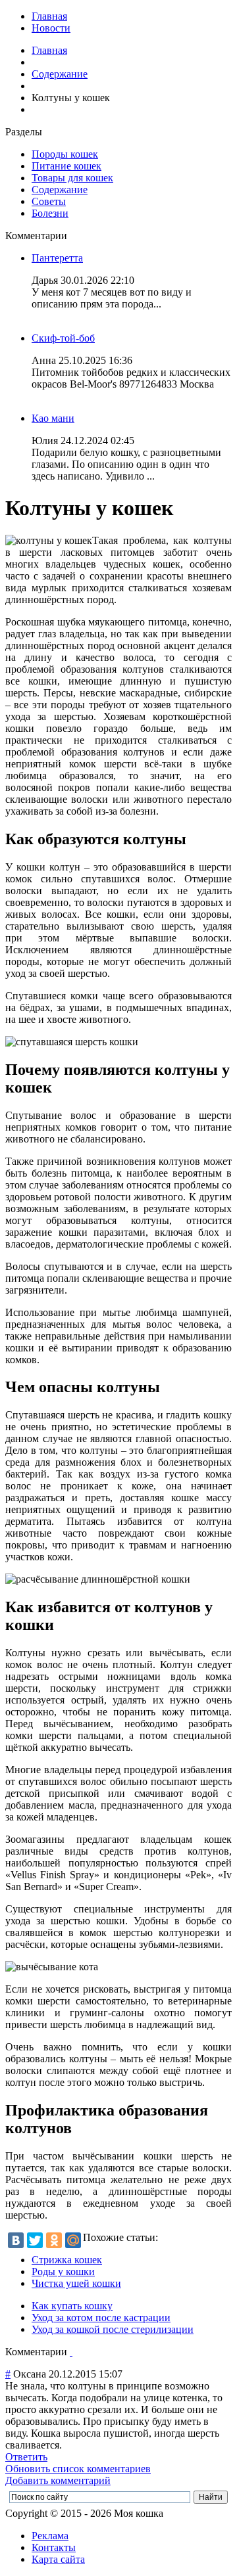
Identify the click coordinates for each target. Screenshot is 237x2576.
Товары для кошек (72, 178)
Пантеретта (57, 258)
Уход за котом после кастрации (101, 2317)
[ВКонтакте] (16, 2240)
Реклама (50, 2536)
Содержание (60, 74)
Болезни (50, 213)
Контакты (54, 2547)
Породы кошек (65, 154)
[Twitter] (35, 2240)
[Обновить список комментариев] (71, 2352)
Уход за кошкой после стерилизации (113, 2329)
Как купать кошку (72, 2306)
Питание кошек (66, 166)
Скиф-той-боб (63, 338)
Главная (49, 16)
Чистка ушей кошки (76, 2283)
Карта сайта (58, 2559)
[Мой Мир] (73, 2240)
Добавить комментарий (58, 2480)
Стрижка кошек (67, 2260)
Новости (51, 28)
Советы (49, 201)
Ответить (26, 2457)
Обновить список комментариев (78, 2469)
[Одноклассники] (54, 2240)
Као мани (53, 418)
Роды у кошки (63, 2271)
